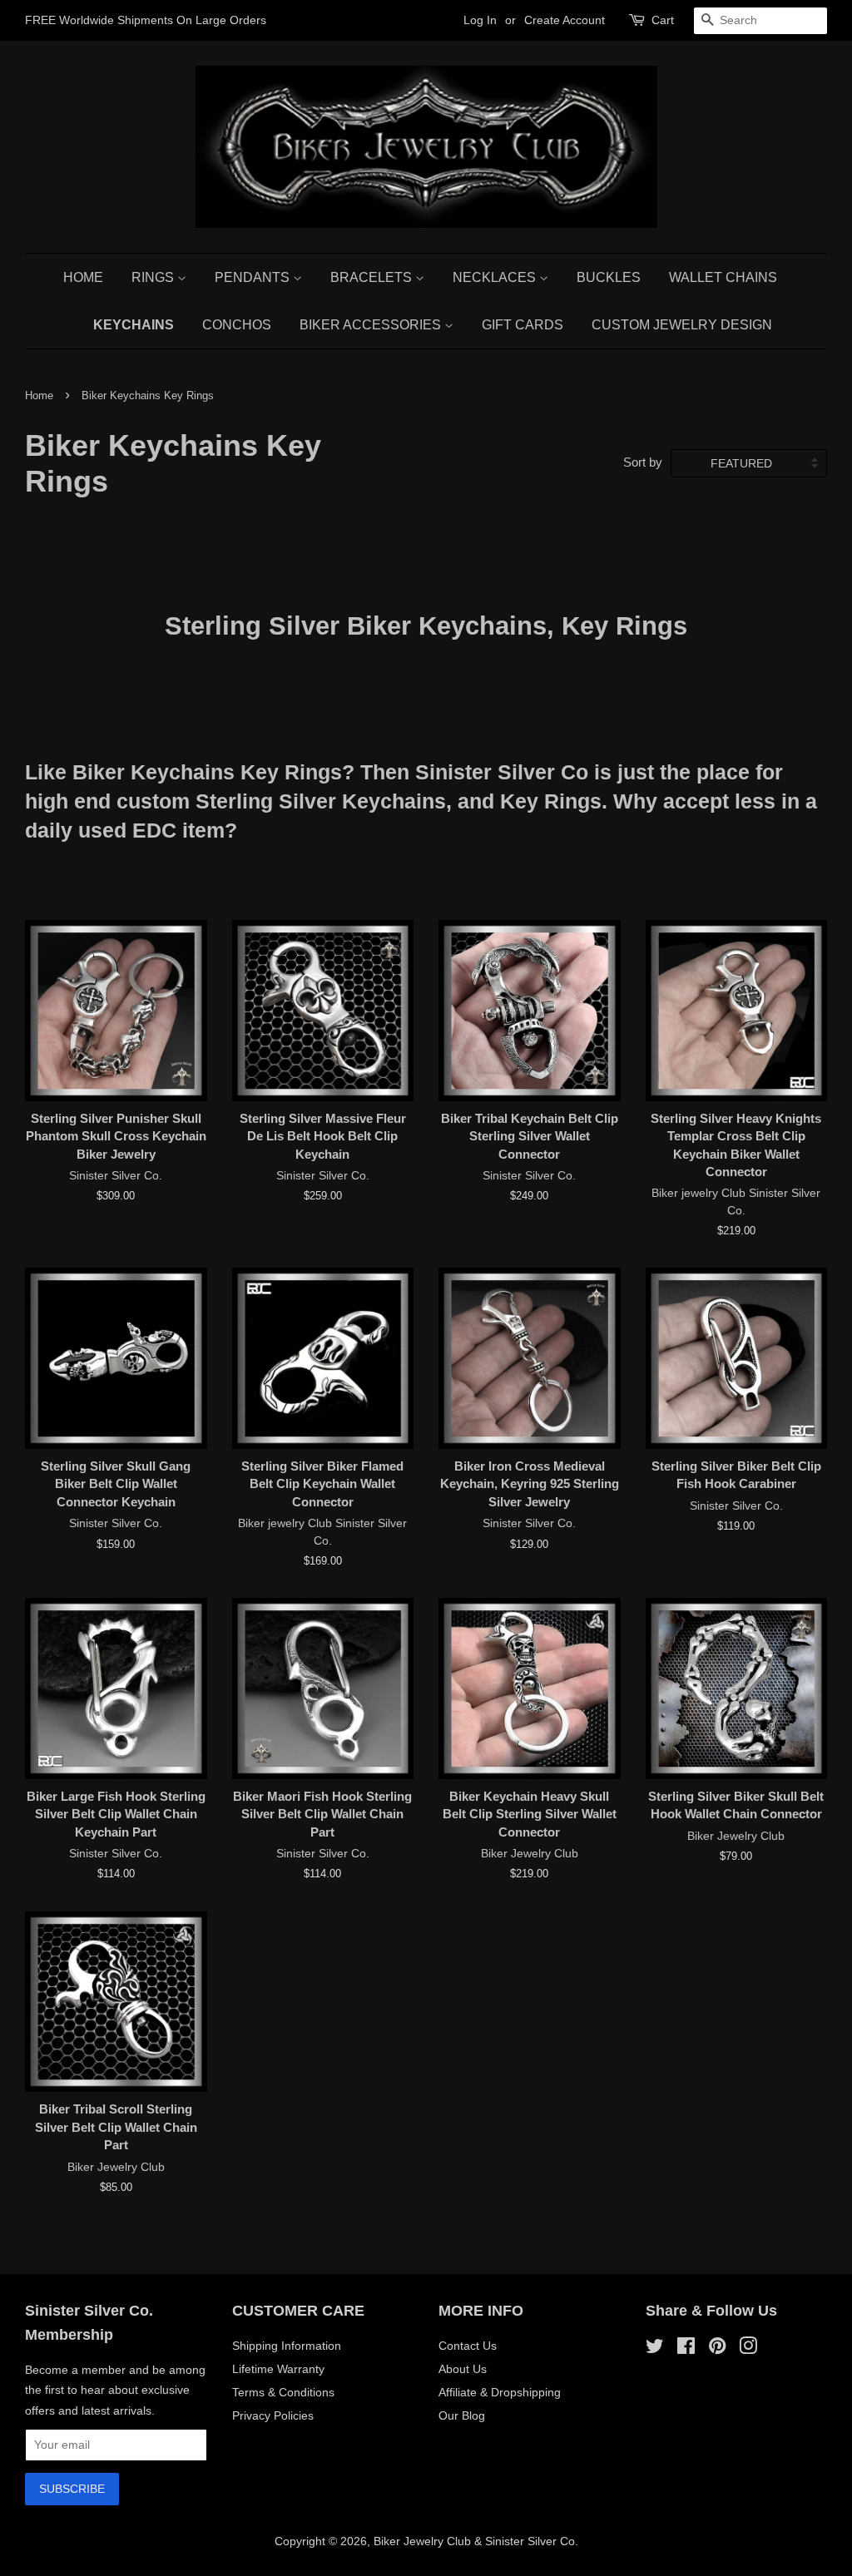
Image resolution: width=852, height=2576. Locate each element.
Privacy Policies (273, 2415)
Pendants (254, 277)
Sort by (643, 462)
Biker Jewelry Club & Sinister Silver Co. (476, 2541)
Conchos (237, 325)
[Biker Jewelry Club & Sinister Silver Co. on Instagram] (748, 2349)
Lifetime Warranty (278, 2369)
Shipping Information (287, 2346)
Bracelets (373, 277)
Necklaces (496, 277)
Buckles (609, 277)
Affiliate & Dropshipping (500, 2392)
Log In (480, 20)
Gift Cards (523, 325)
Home (83, 277)
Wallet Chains (723, 277)
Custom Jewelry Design (682, 325)
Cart (663, 20)
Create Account (565, 20)
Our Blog (462, 2415)
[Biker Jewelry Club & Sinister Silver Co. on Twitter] (655, 2349)
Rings (154, 277)
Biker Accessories (372, 325)
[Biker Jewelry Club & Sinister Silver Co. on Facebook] (686, 2349)
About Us (463, 2369)
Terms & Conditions (283, 2392)
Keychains (134, 325)
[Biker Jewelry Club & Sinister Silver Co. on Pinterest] (717, 2349)
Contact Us (468, 2346)
